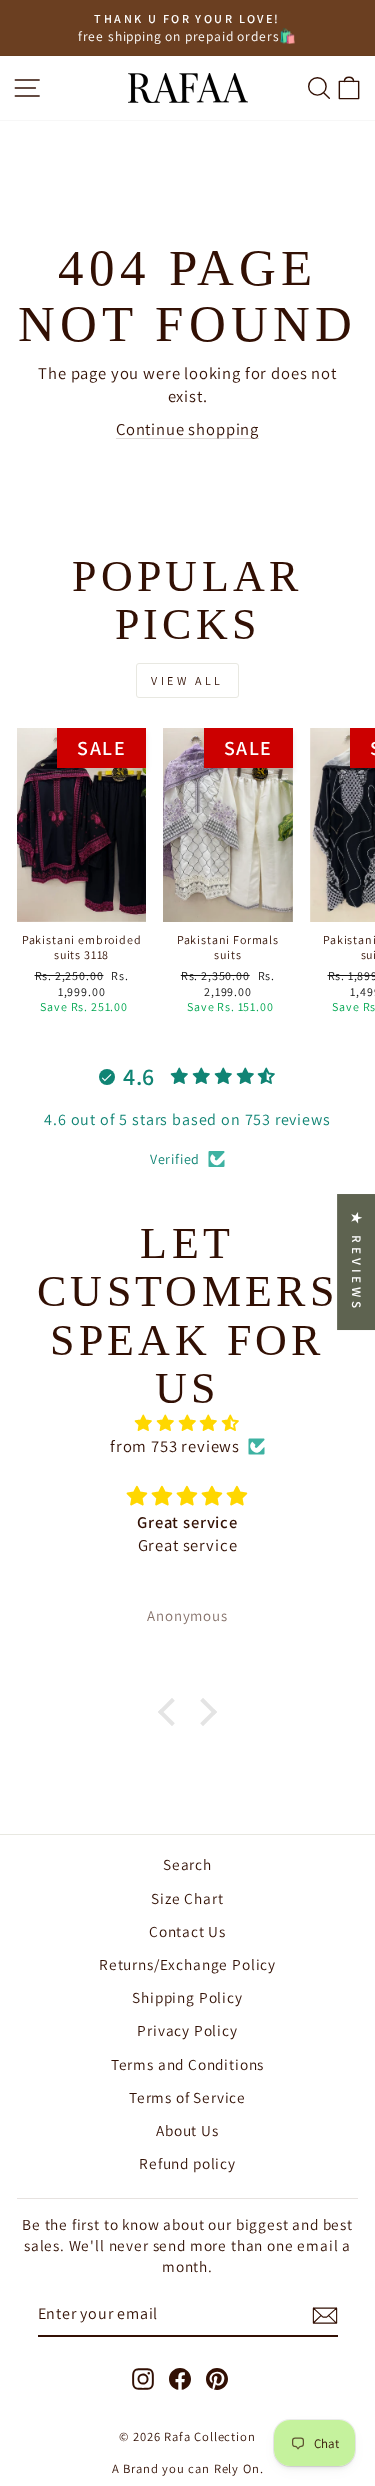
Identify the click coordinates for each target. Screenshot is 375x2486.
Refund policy (187, 2163)
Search (187, 1864)
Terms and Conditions (188, 2064)
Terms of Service (187, 2097)
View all (187, 680)
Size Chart (187, 1898)
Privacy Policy (187, 2030)
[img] (187, 1423)
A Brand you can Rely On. (188, 2468)
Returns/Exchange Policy (187, 1964)
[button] (172, 1712)
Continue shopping (187, 429)
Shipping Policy (187, 1997)
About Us (187, 2130)
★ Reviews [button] (356, 1262)
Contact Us (187, 1931)
